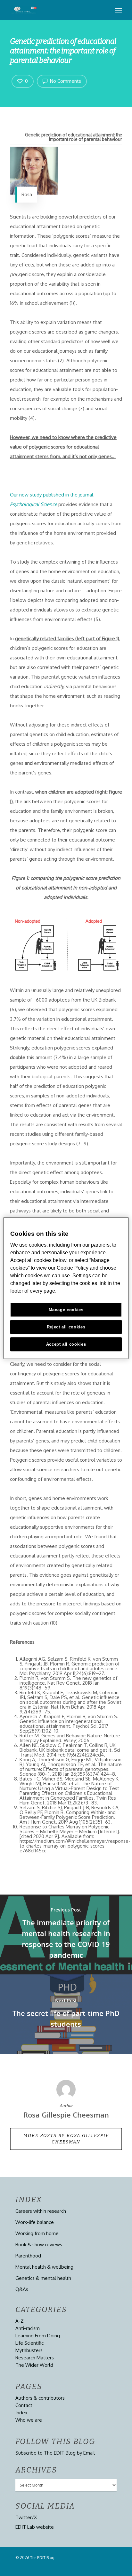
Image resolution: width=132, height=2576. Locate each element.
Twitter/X (26, 2517)
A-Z (20, 2321)
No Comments (65, 81)
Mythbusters (29, 2350)
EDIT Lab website (35, 2527)
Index (21, 2413)
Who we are (29, 2420)
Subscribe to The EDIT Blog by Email (55, 2453)
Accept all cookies (66, 1344)
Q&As (22, 2289)
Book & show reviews (39, 2245)
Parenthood (28, 2256)
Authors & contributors (40, 2398)
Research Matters (35, 2358)
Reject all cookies (66, 1327)
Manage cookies (66, 1310)
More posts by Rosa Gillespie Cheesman (66, 2139)
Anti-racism (28, 2328)
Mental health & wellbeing (44, 2267)
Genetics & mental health (43, 2278)
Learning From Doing (38, 2336)
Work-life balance (35, 2222)
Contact (24, 2405)
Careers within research (41, 2211)
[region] (66, 1288)
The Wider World (34, 2365)
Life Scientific (29, 2343)
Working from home (37, 2233)
